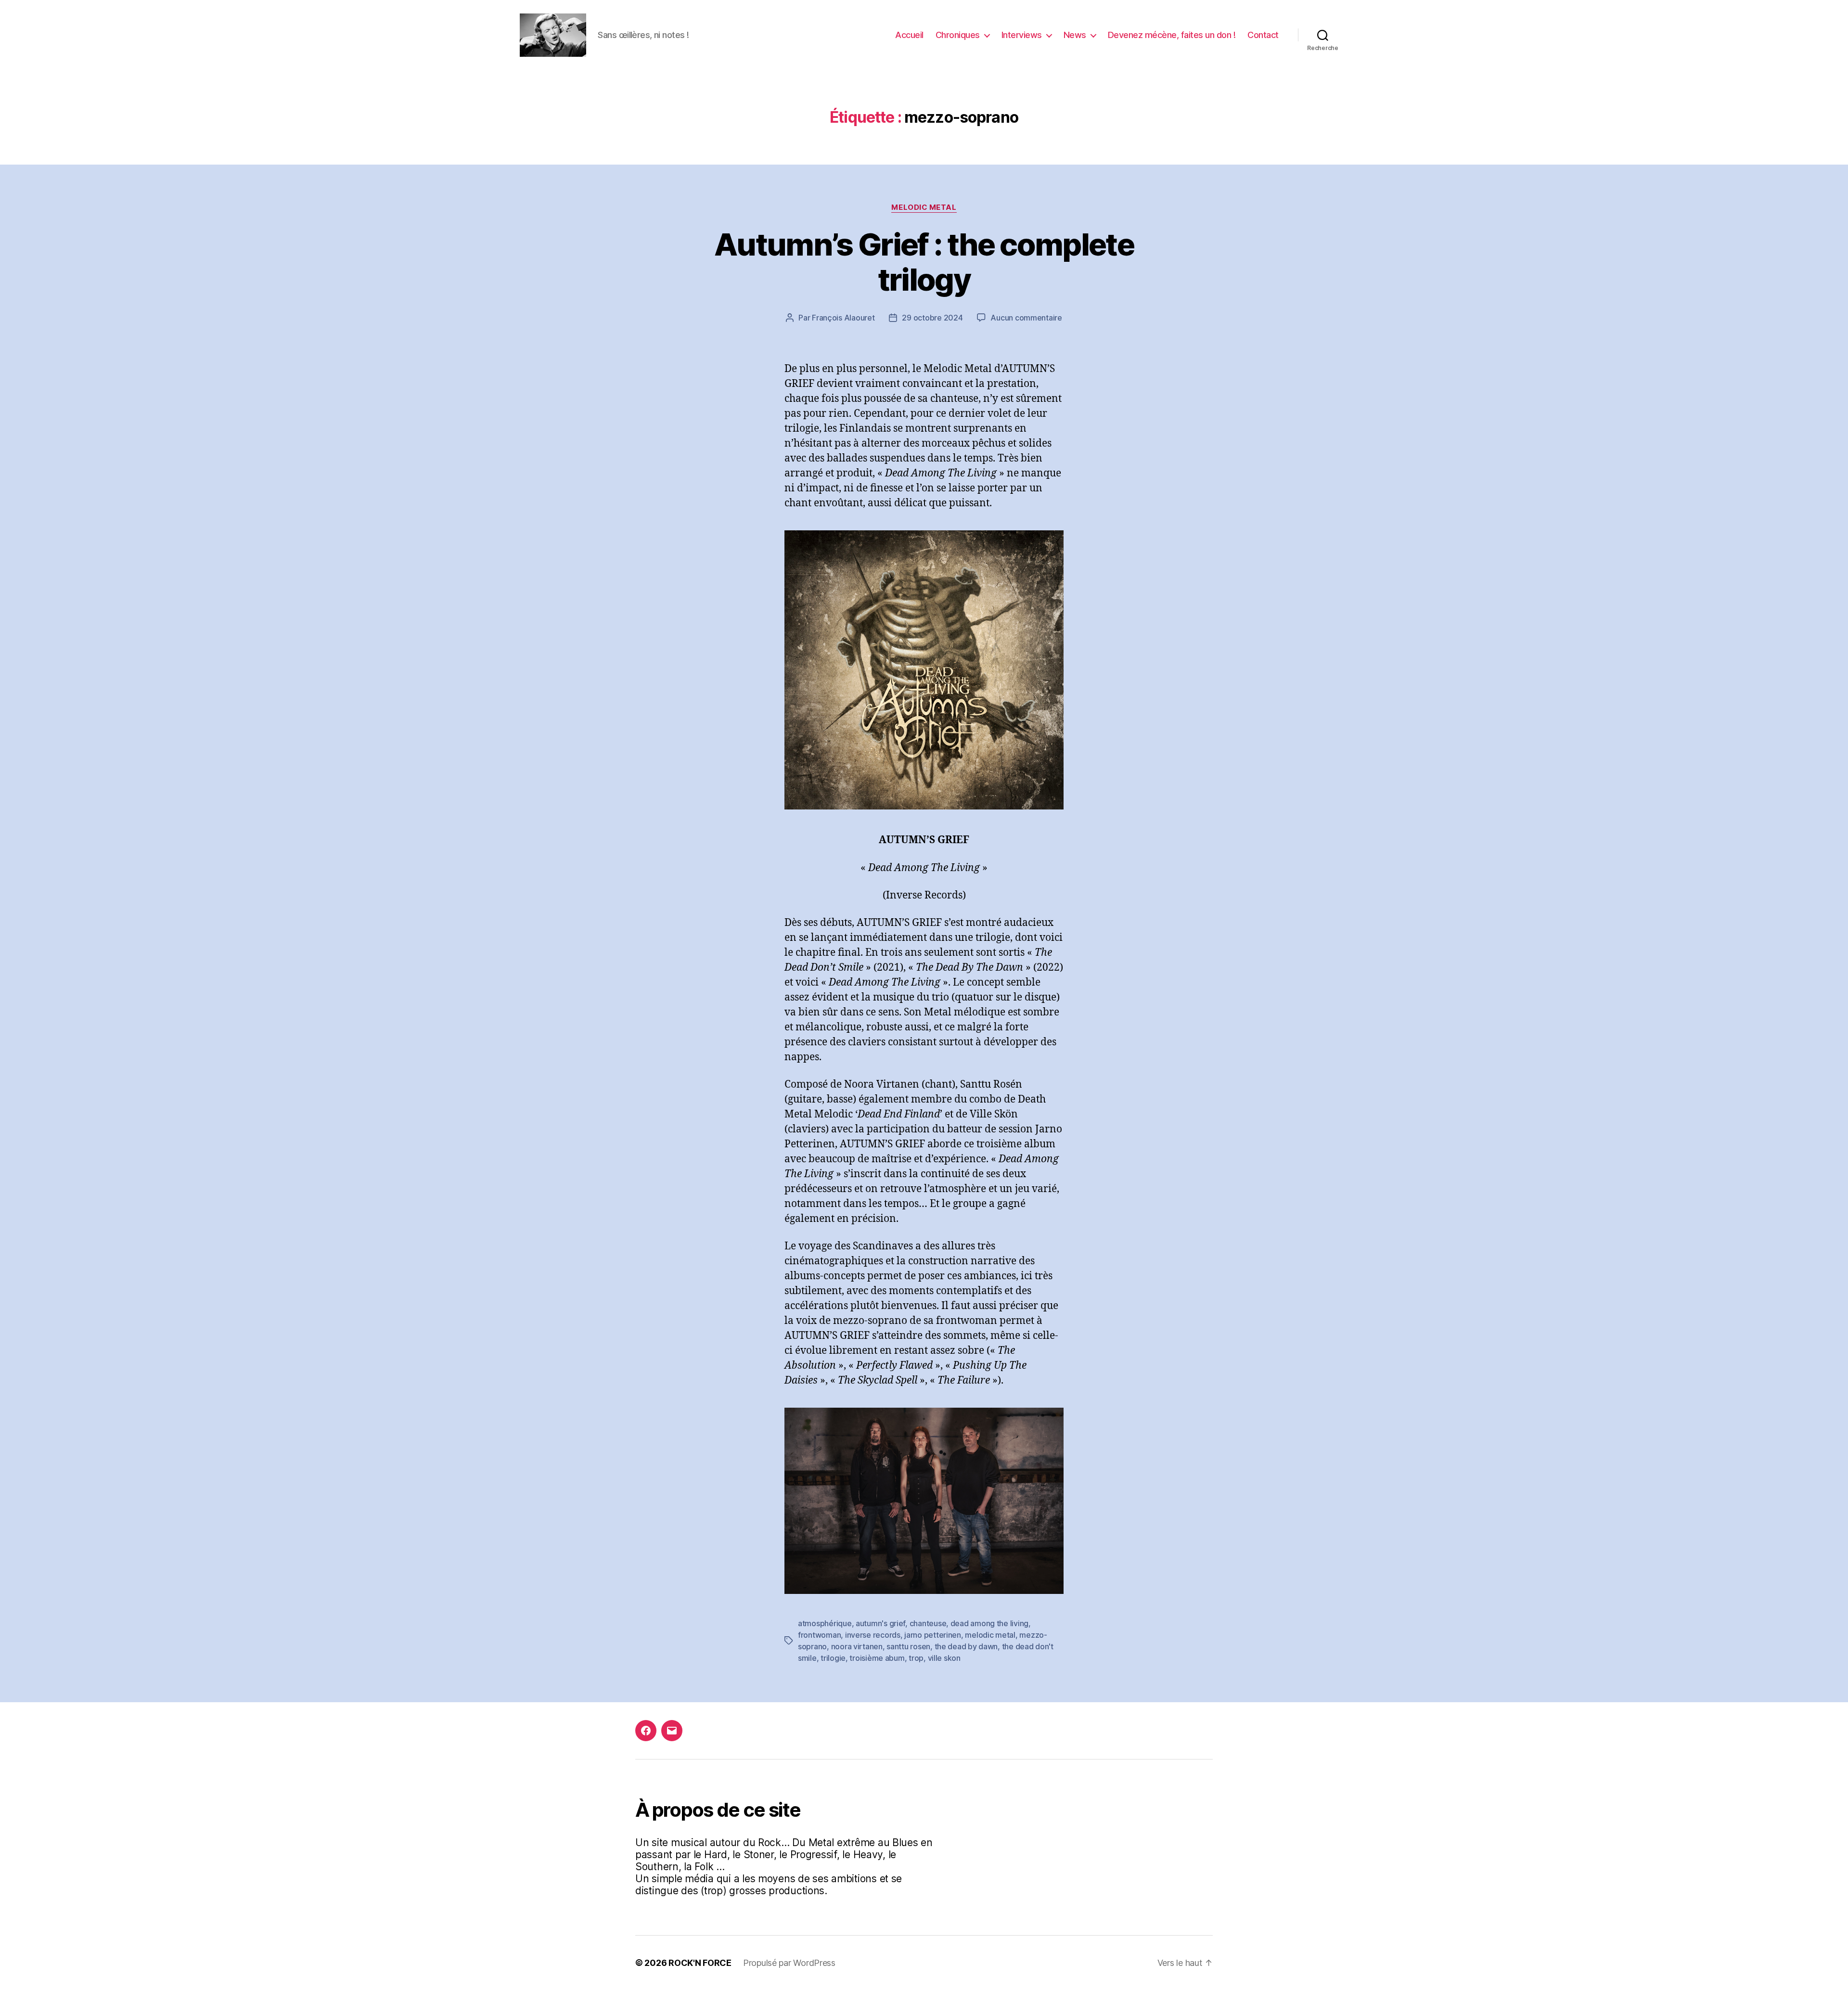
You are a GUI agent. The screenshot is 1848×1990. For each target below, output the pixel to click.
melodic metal (990, 1635)
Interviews (1022, 35)
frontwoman (819, 1635)
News (1075, 35)
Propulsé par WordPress (789, 1963)
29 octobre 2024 (932, 318)
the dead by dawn (966, 1646)
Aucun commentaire (1026, 318)
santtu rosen (908, 1646)
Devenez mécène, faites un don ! (1172, 35)
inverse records (873, 1635)
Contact (1263, 35)
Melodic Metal (924, 207)
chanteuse (928, 1623)
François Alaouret (843, 318)
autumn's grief (880, 1623)
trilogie (833, 1658)
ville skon (944, 1658)
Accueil (909, 35)
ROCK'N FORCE (700, 1963)
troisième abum (877, 1658)
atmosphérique (825, 1623)
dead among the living (989, 1623)
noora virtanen (857, 1646)
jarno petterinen (933, 1635)
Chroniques (958, 35)
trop (916, 1658)
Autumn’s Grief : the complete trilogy (924, 262)
